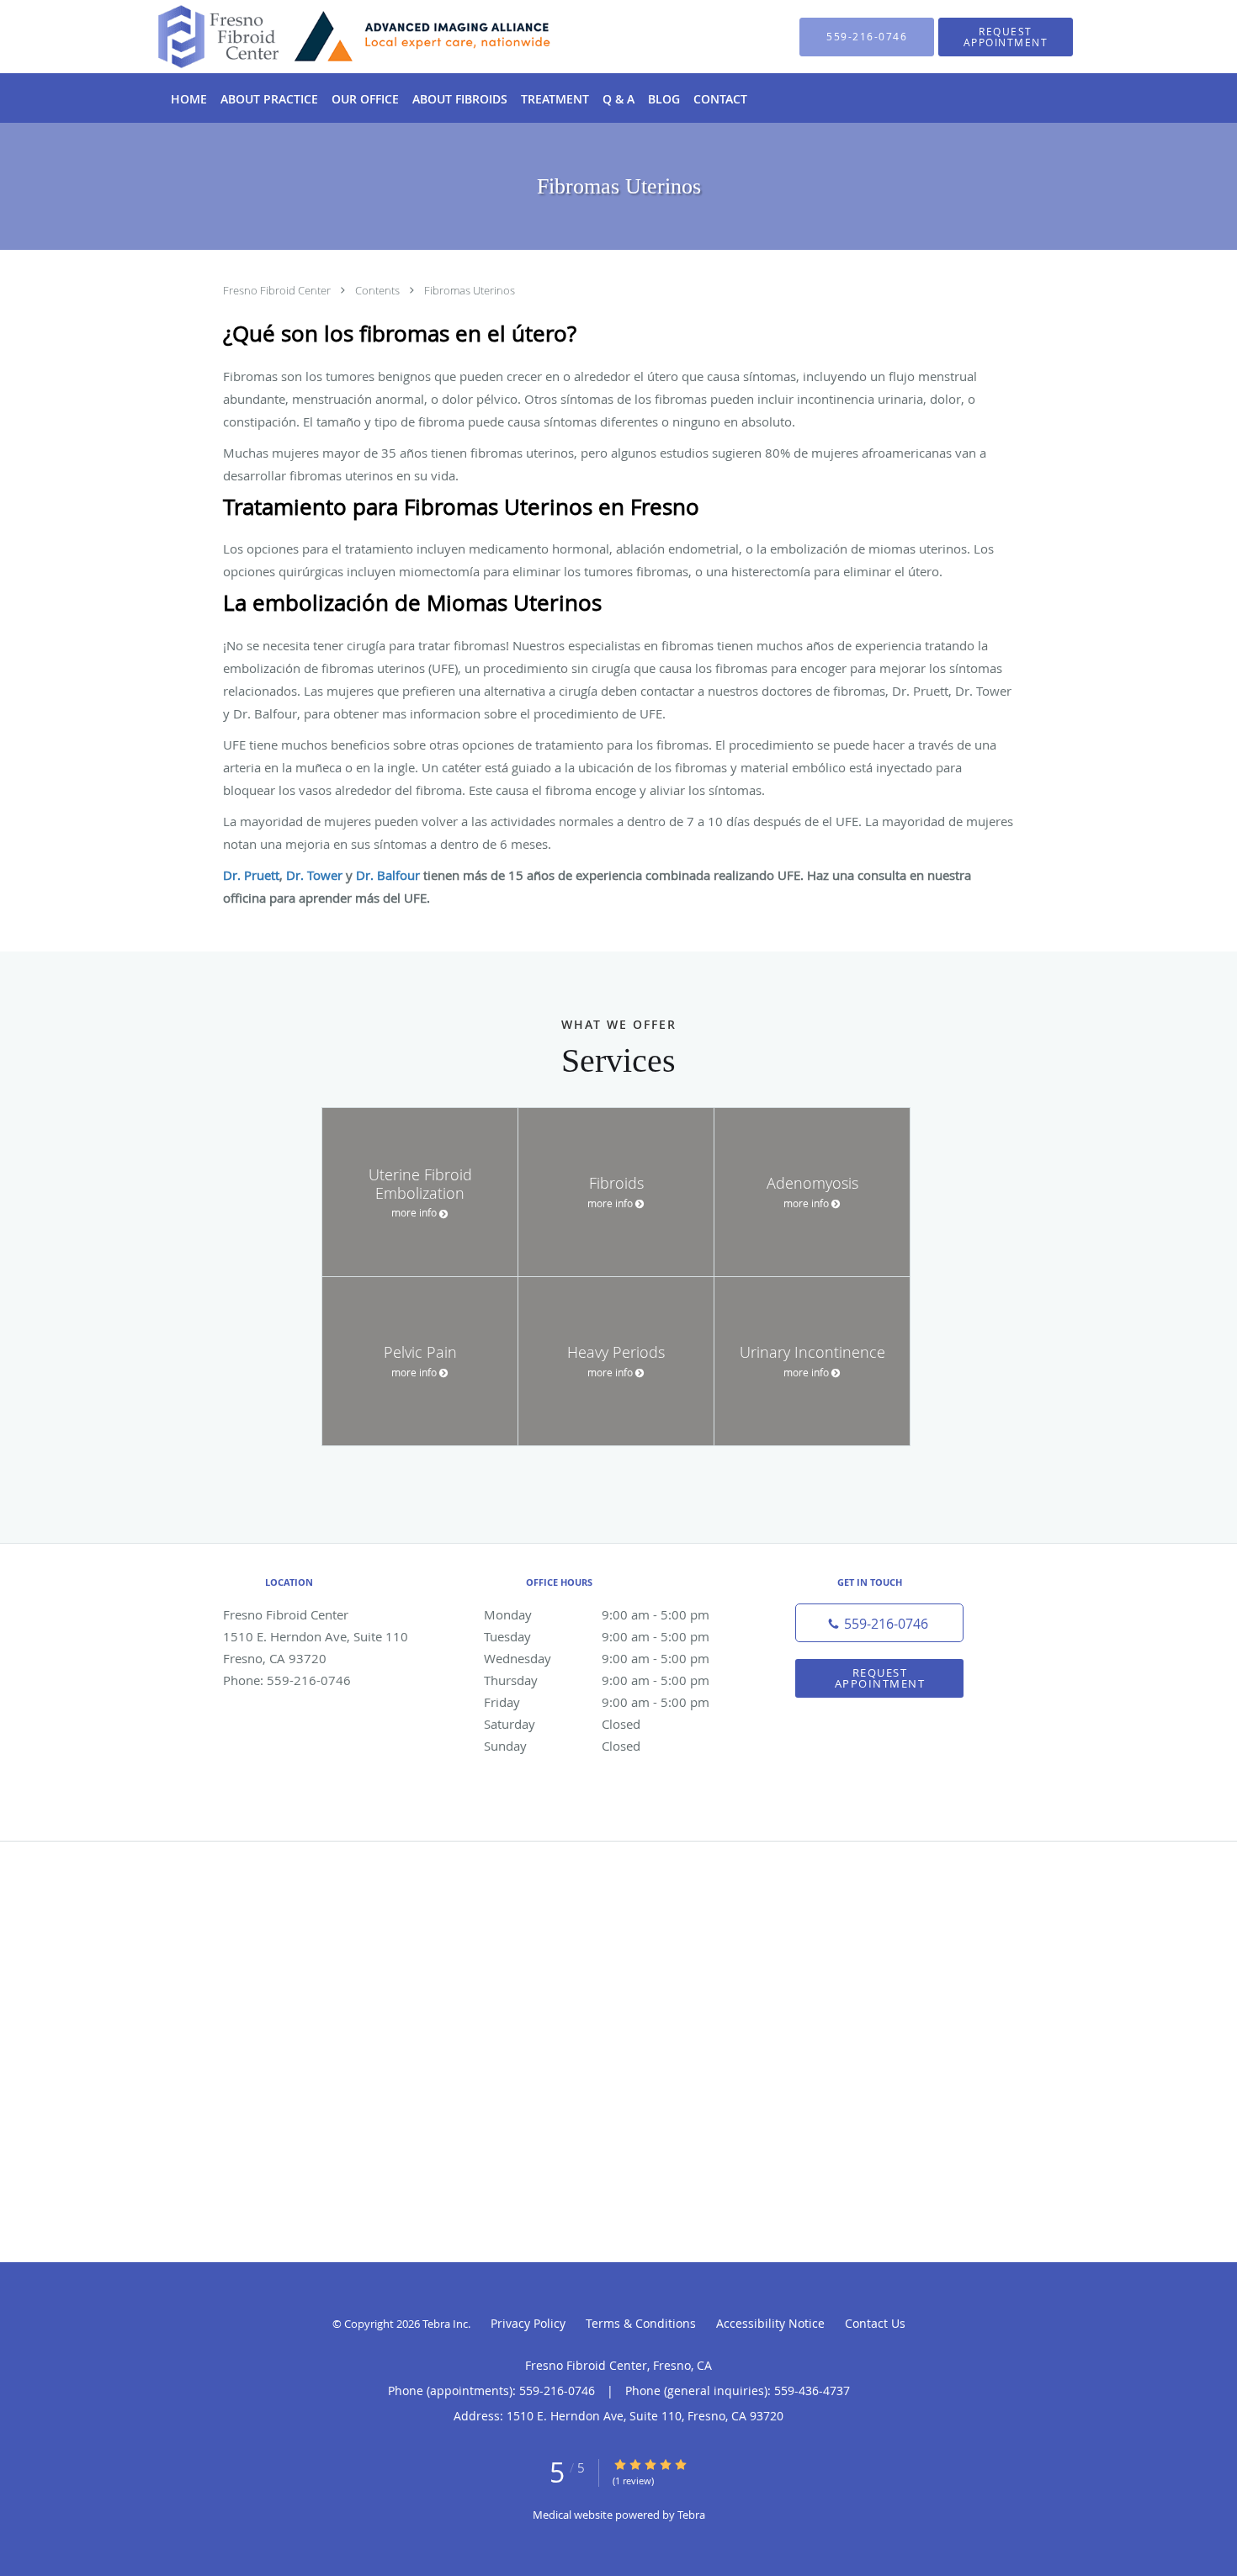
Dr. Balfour (388, 875)
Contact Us (875, 2323)
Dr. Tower (314, 875)
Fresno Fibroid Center (278, 290)
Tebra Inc (445, 2324)
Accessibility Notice (770, 2323)
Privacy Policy (528, 2323)
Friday (597, 1702)
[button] (1006, 37)
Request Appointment (880, 1678)
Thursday (597, 1680)
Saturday (562, 1724)
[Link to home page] (330, 37)
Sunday (562, 1746)
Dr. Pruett (251, 875)
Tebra (691, 2515)
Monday (597, 1614)
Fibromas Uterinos (470, 290)
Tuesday (597, 1636)
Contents (379, 290)
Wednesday (597, 1658)
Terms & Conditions (641, 2323)
